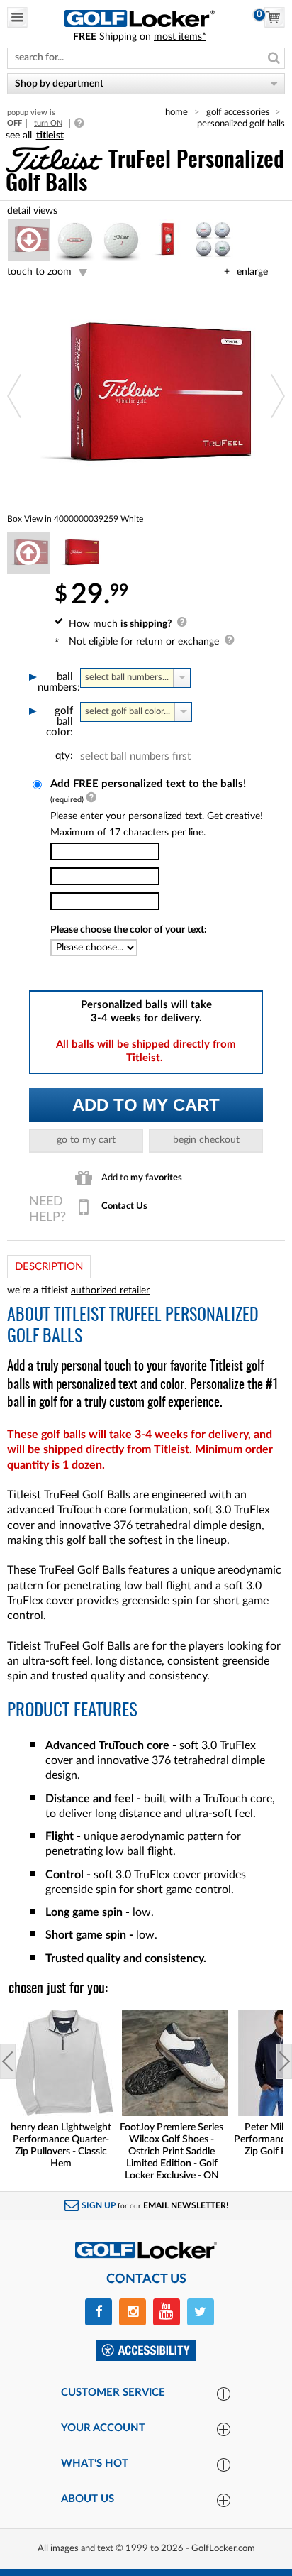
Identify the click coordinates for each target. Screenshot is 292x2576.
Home (176, 112)
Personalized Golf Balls (241, 124)
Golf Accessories (238, 112)
